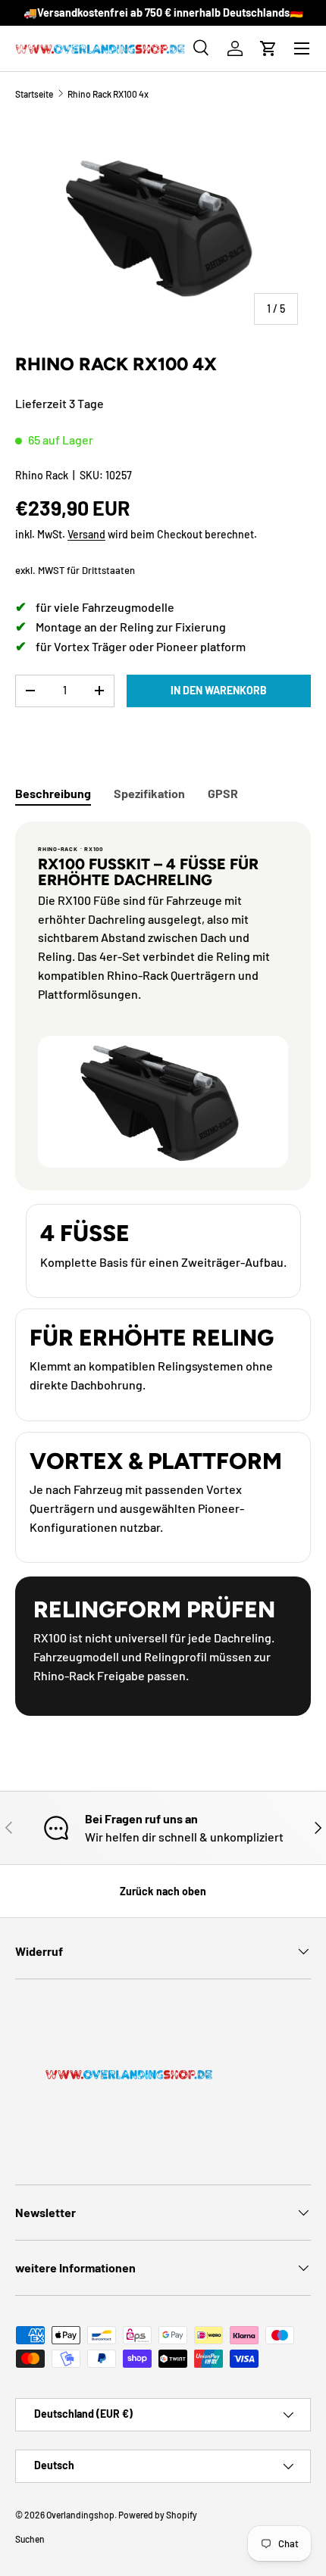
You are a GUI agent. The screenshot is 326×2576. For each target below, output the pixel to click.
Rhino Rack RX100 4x (108, 94)
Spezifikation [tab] (149, 793)
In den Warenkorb (219, 690)
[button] (268, 48)
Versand (86, 534)
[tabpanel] (163, 1269)
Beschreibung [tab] (53, 793)
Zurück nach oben (163, 1891)
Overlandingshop (80, 2515)
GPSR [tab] (223, 793)
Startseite (34, 94)
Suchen (30, 2539)
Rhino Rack (42, 475)
